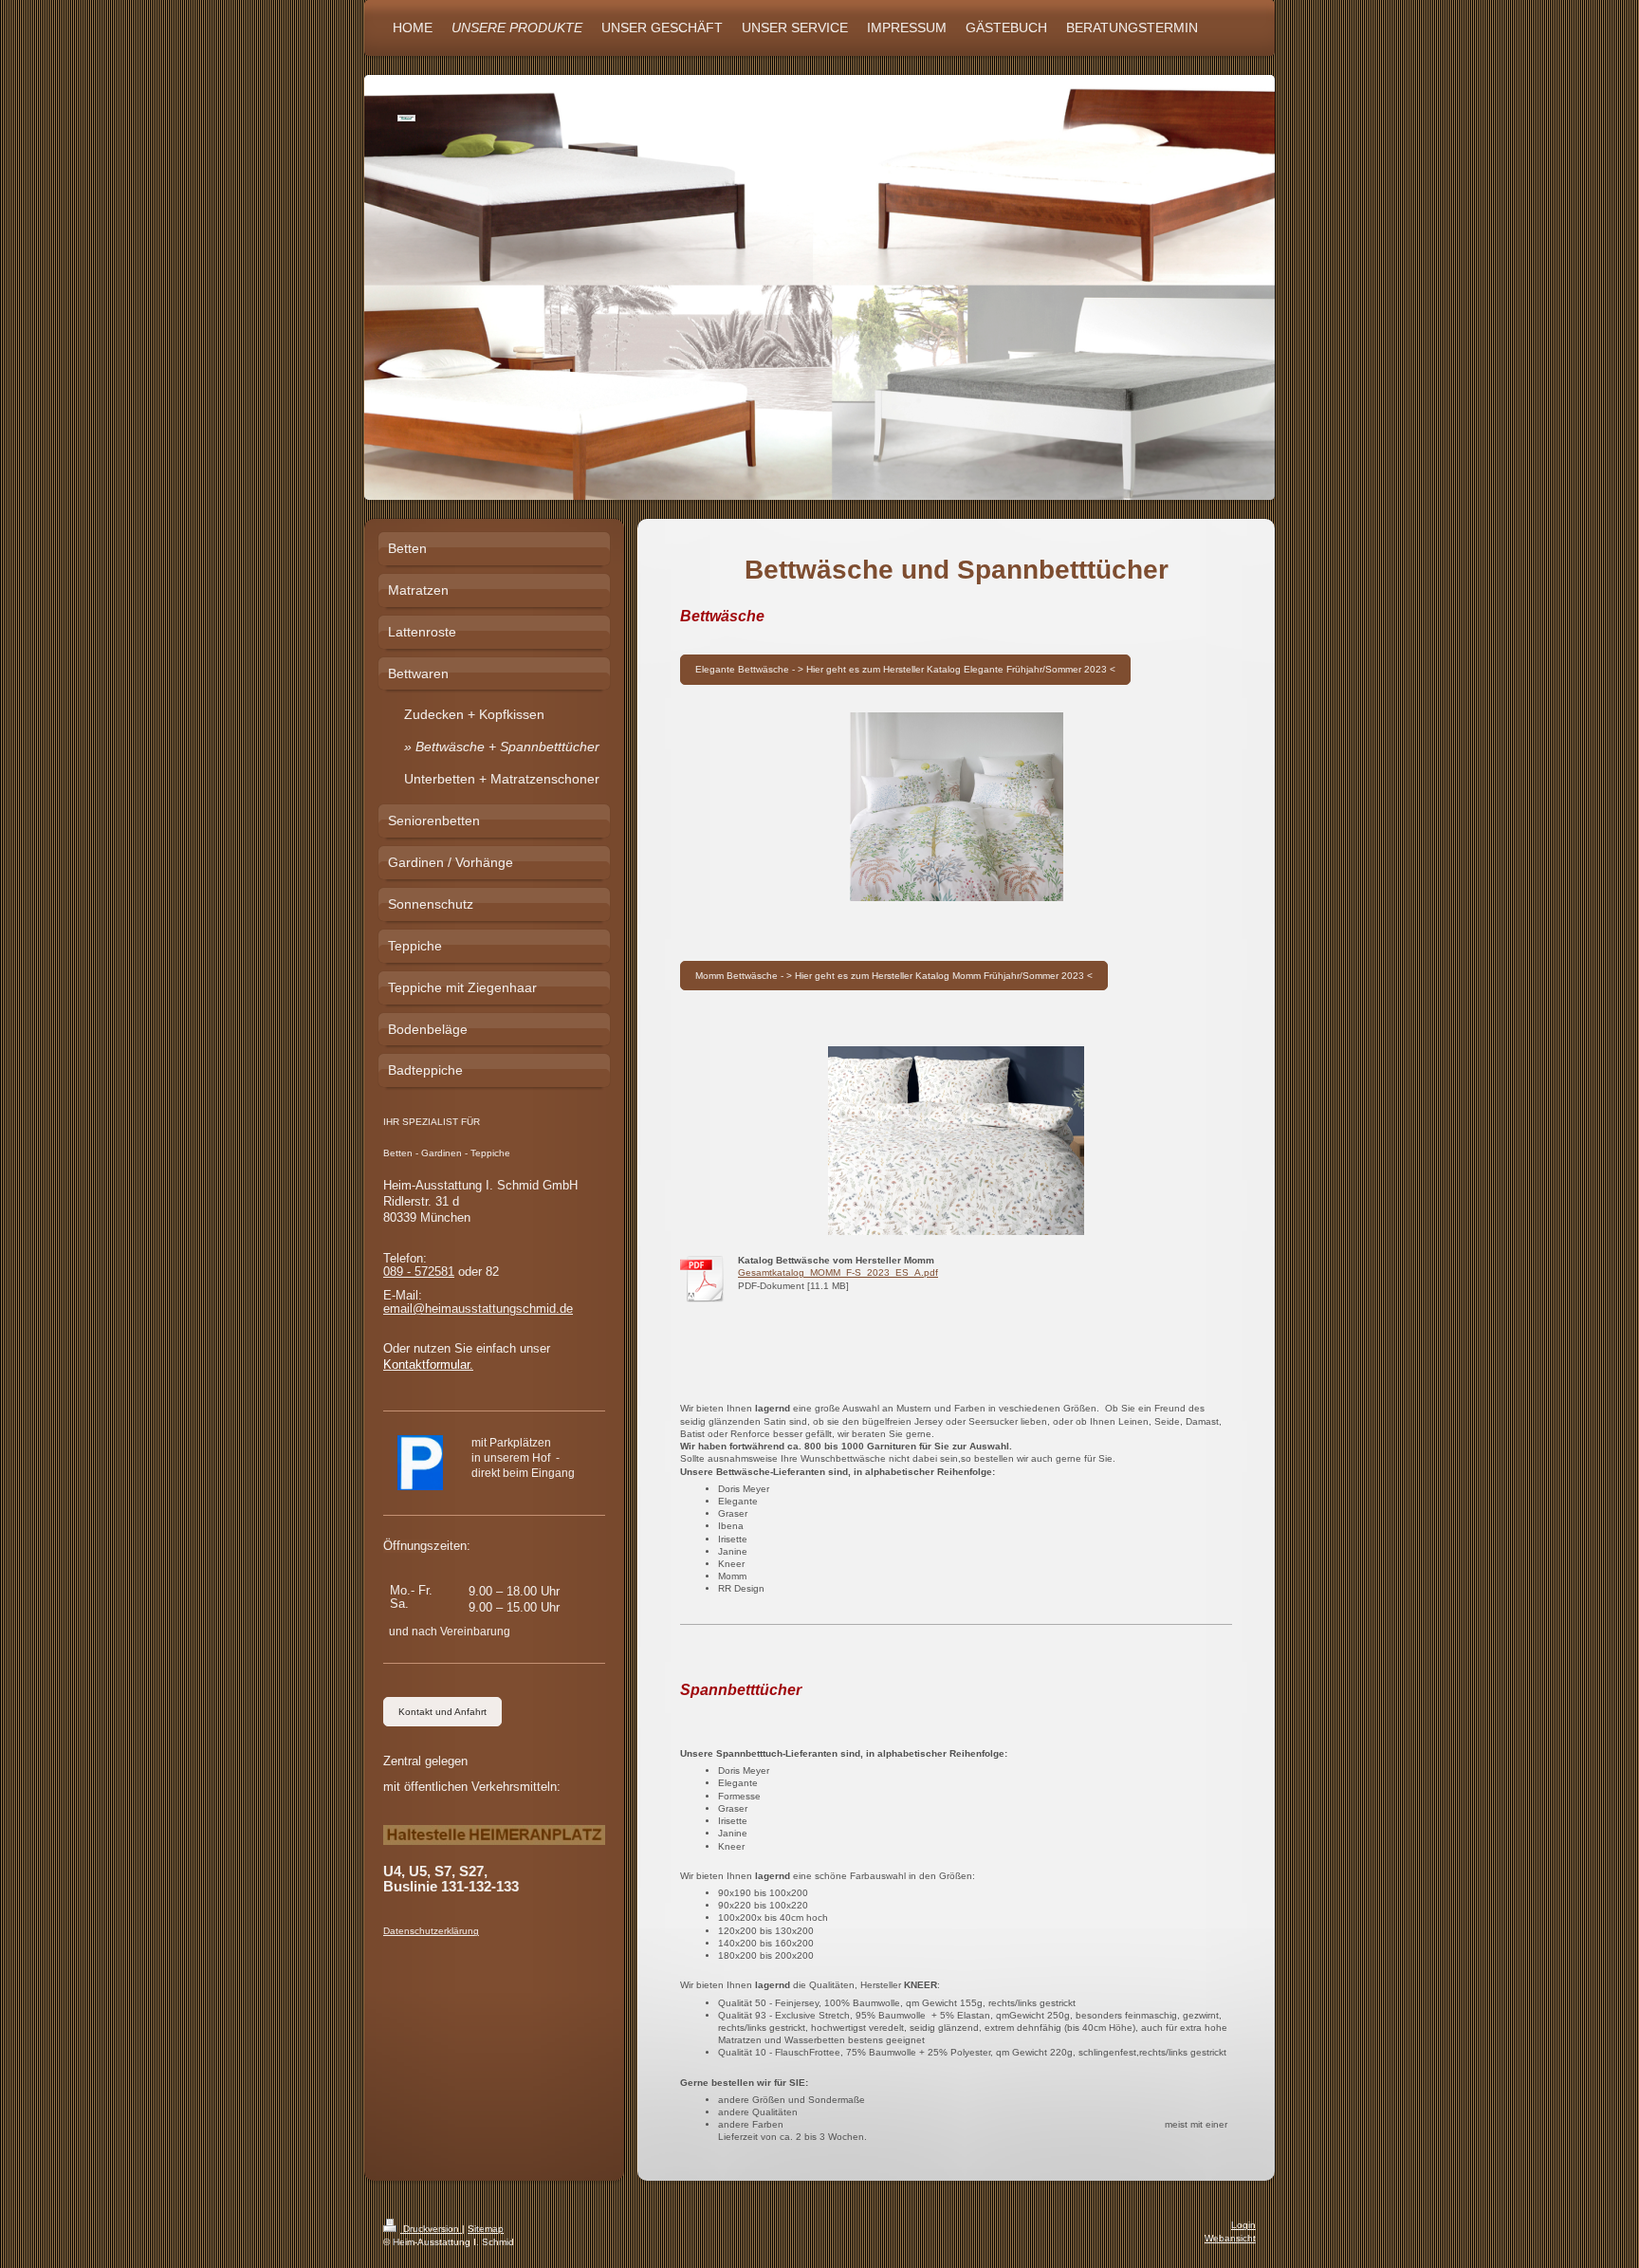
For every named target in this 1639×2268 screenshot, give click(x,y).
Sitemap (486, 2229)
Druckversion (431, 2229)
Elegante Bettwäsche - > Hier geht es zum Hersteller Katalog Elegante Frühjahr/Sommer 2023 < (905, 669)
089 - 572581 (419, 1272)
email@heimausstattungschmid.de (478, 1309)
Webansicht (1230, 2238)
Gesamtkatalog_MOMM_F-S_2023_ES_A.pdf (838, 1272)
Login (1243, 2225)
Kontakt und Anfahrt (442, 1712)
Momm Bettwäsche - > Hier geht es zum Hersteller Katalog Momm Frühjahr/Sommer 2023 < (894, 976)
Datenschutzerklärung (431, 1931)
